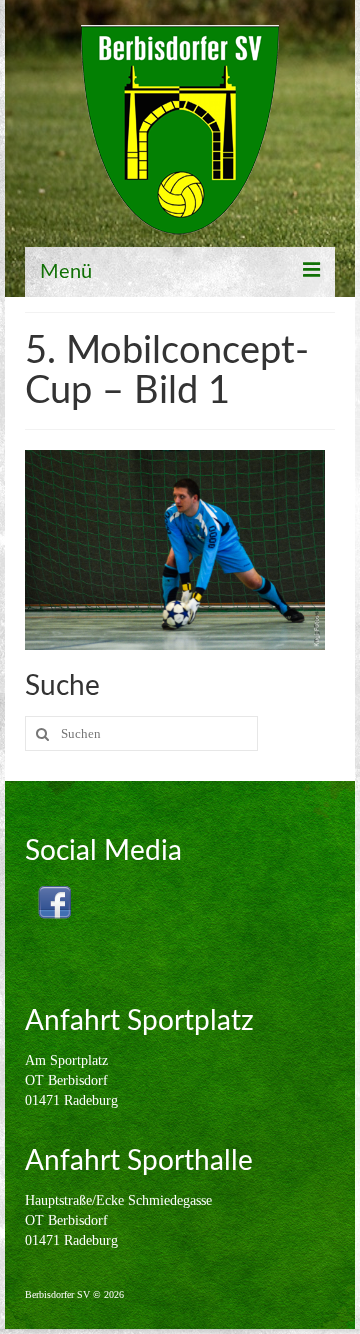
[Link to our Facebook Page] (54, 902)
